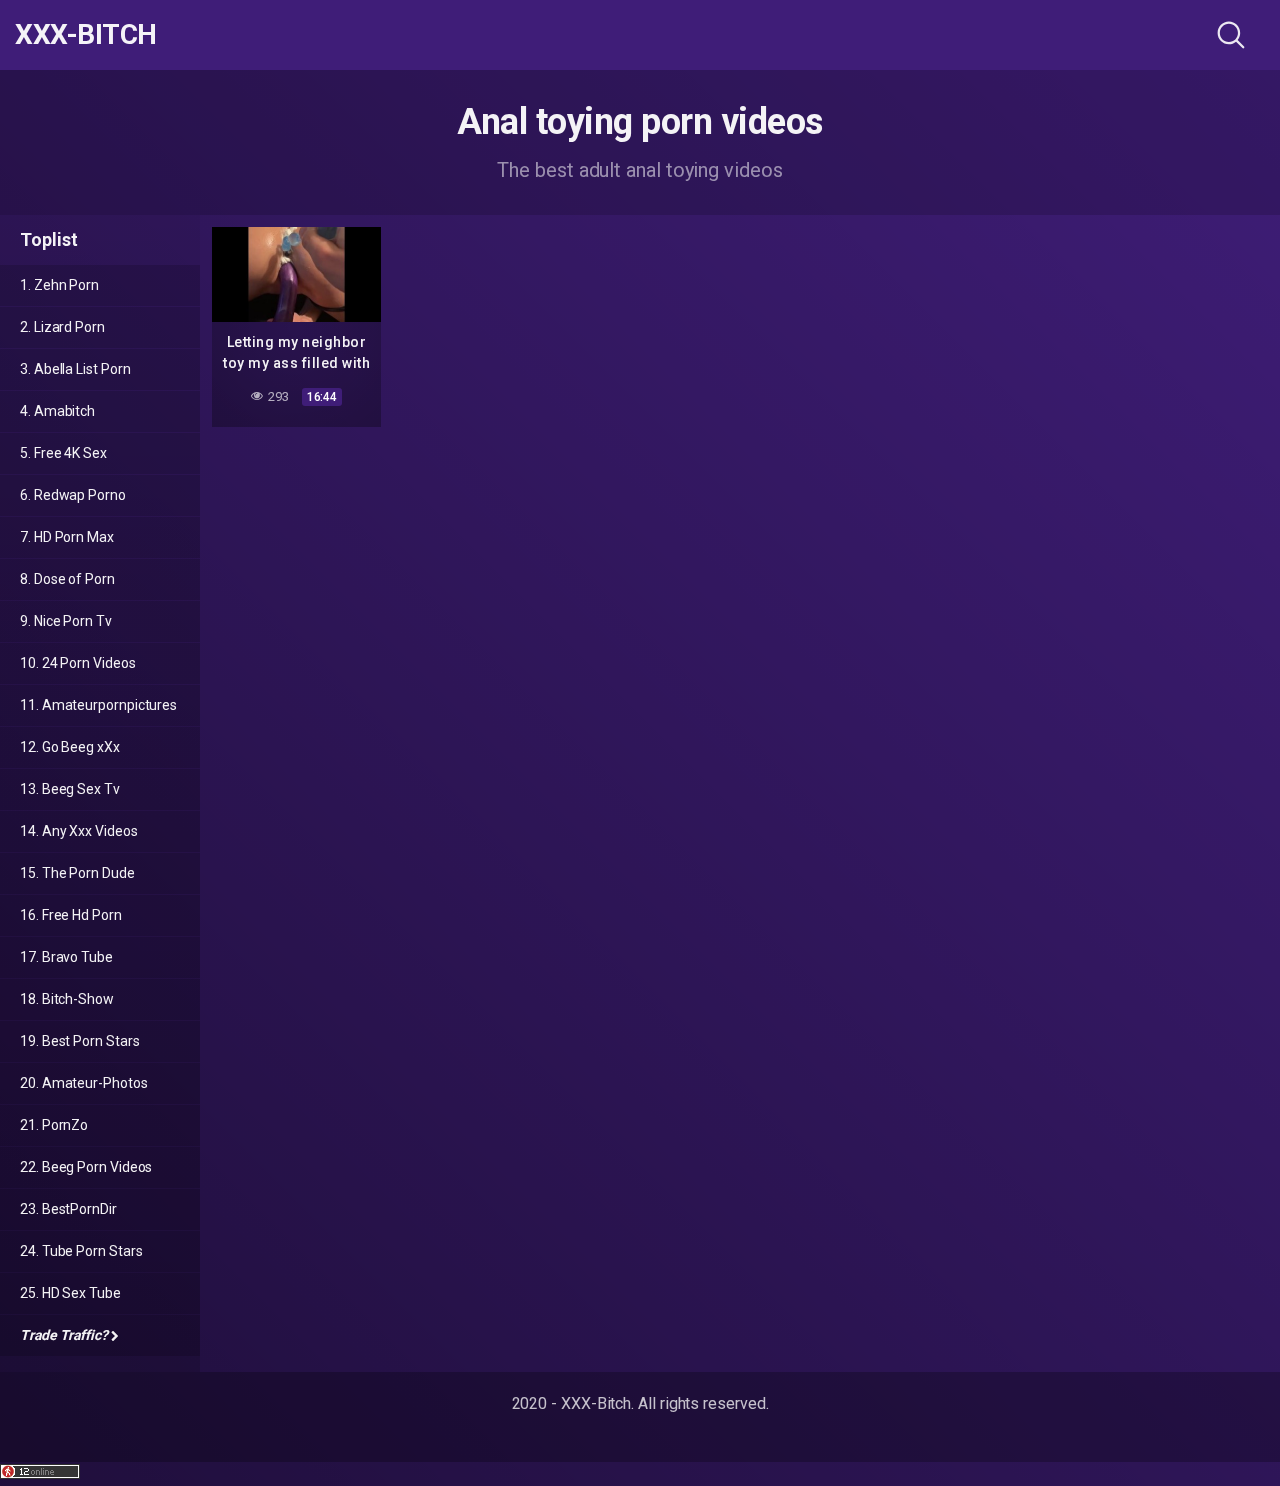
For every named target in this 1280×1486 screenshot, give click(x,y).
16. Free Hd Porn (71, 915)
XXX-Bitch (86, 35)
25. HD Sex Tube (70, 1293)
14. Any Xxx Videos (79, 831)
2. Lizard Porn (62, 327)
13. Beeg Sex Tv (70, 789)
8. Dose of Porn (67, 579)
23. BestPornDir (68, 1209)
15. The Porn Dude (77, 873)
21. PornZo (54, 1125)
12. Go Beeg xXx (70, 747)
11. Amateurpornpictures (98, 705)
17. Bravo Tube (66, 957)
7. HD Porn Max (67, 537)
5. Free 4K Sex (63, 453)
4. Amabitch (57, 411)
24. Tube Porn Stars (81, 1251)
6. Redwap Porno (73, 495)
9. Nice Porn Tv (66, 621)
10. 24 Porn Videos (78, 663)
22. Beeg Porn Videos (86, 1167)
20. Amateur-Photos (84, 1083)
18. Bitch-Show (67, 999)
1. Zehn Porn (59, 285)
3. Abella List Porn (75, 369)
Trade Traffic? (64, 1335)
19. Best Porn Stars (79, 1041)
